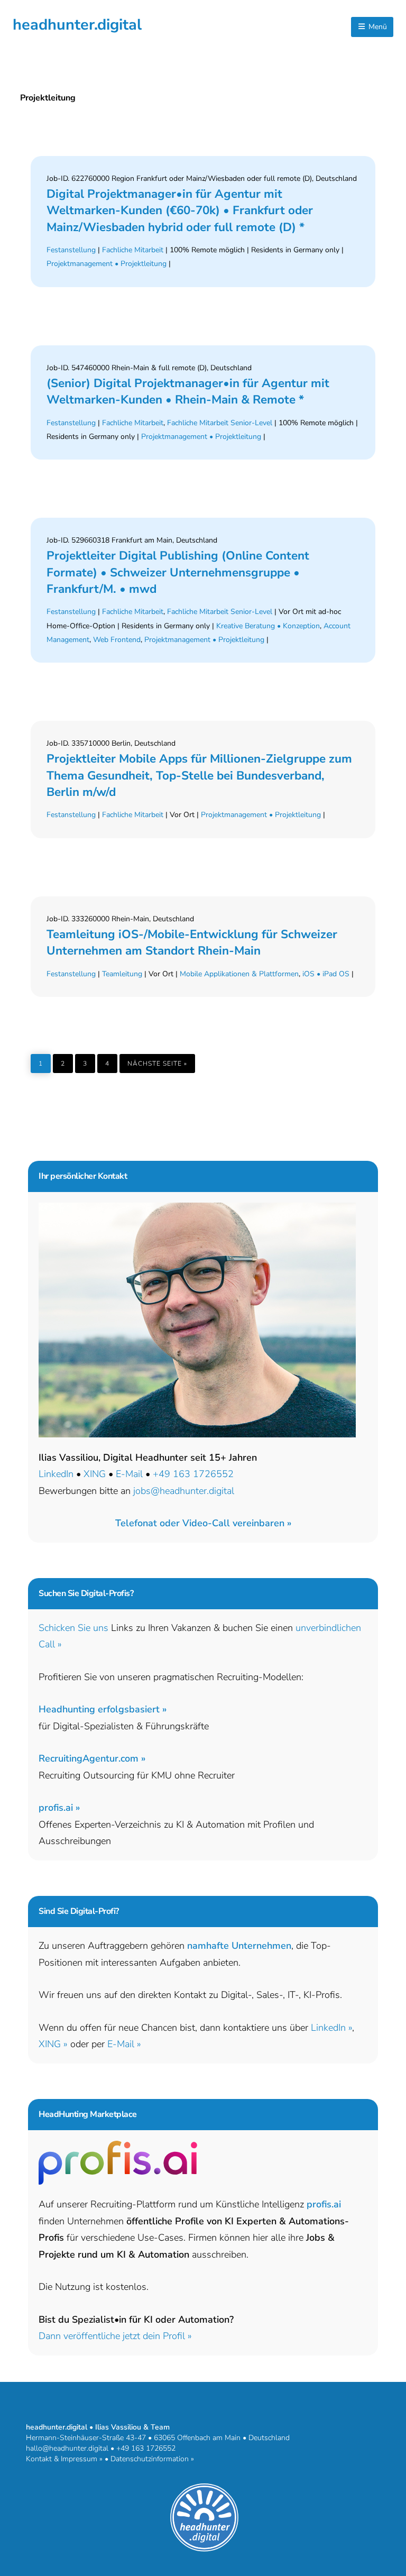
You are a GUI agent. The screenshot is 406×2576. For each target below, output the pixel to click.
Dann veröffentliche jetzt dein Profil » (115, 2336)
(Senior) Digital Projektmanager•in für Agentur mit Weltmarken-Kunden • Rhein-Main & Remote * (188, 391)
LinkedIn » (331, 2028)
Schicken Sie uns (73, 1628)
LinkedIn (56, 1474)
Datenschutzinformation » (152, 2459)
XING (95, 1474)
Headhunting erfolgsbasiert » (103, 1709)
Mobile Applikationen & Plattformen (239, 974)
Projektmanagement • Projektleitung (107, 264)
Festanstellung (71, 250)
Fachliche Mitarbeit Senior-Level (220, 423)
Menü (377, 27)
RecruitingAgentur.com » (92, 1758)
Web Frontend (117, 640)
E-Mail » (124, 2044)
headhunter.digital (77, 25)
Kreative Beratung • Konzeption (268, 626)
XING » (53, 2044)
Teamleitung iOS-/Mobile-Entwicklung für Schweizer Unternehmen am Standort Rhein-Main (192, 942)
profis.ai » (59, 1808)
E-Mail (129, 1474)
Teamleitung (122, 974)
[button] (203, 1523)
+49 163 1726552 (193, 1474)
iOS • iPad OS (326, 974)
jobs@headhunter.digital (184, 1491)
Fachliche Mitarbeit (133, 250)
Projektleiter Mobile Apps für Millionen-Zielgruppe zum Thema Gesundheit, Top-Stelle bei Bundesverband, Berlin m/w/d (199, 775)
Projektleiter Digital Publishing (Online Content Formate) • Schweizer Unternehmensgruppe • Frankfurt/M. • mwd (178, 572)
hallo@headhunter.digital (67, 2448)
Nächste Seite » (161, 1061)
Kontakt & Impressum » (64, 2459)
